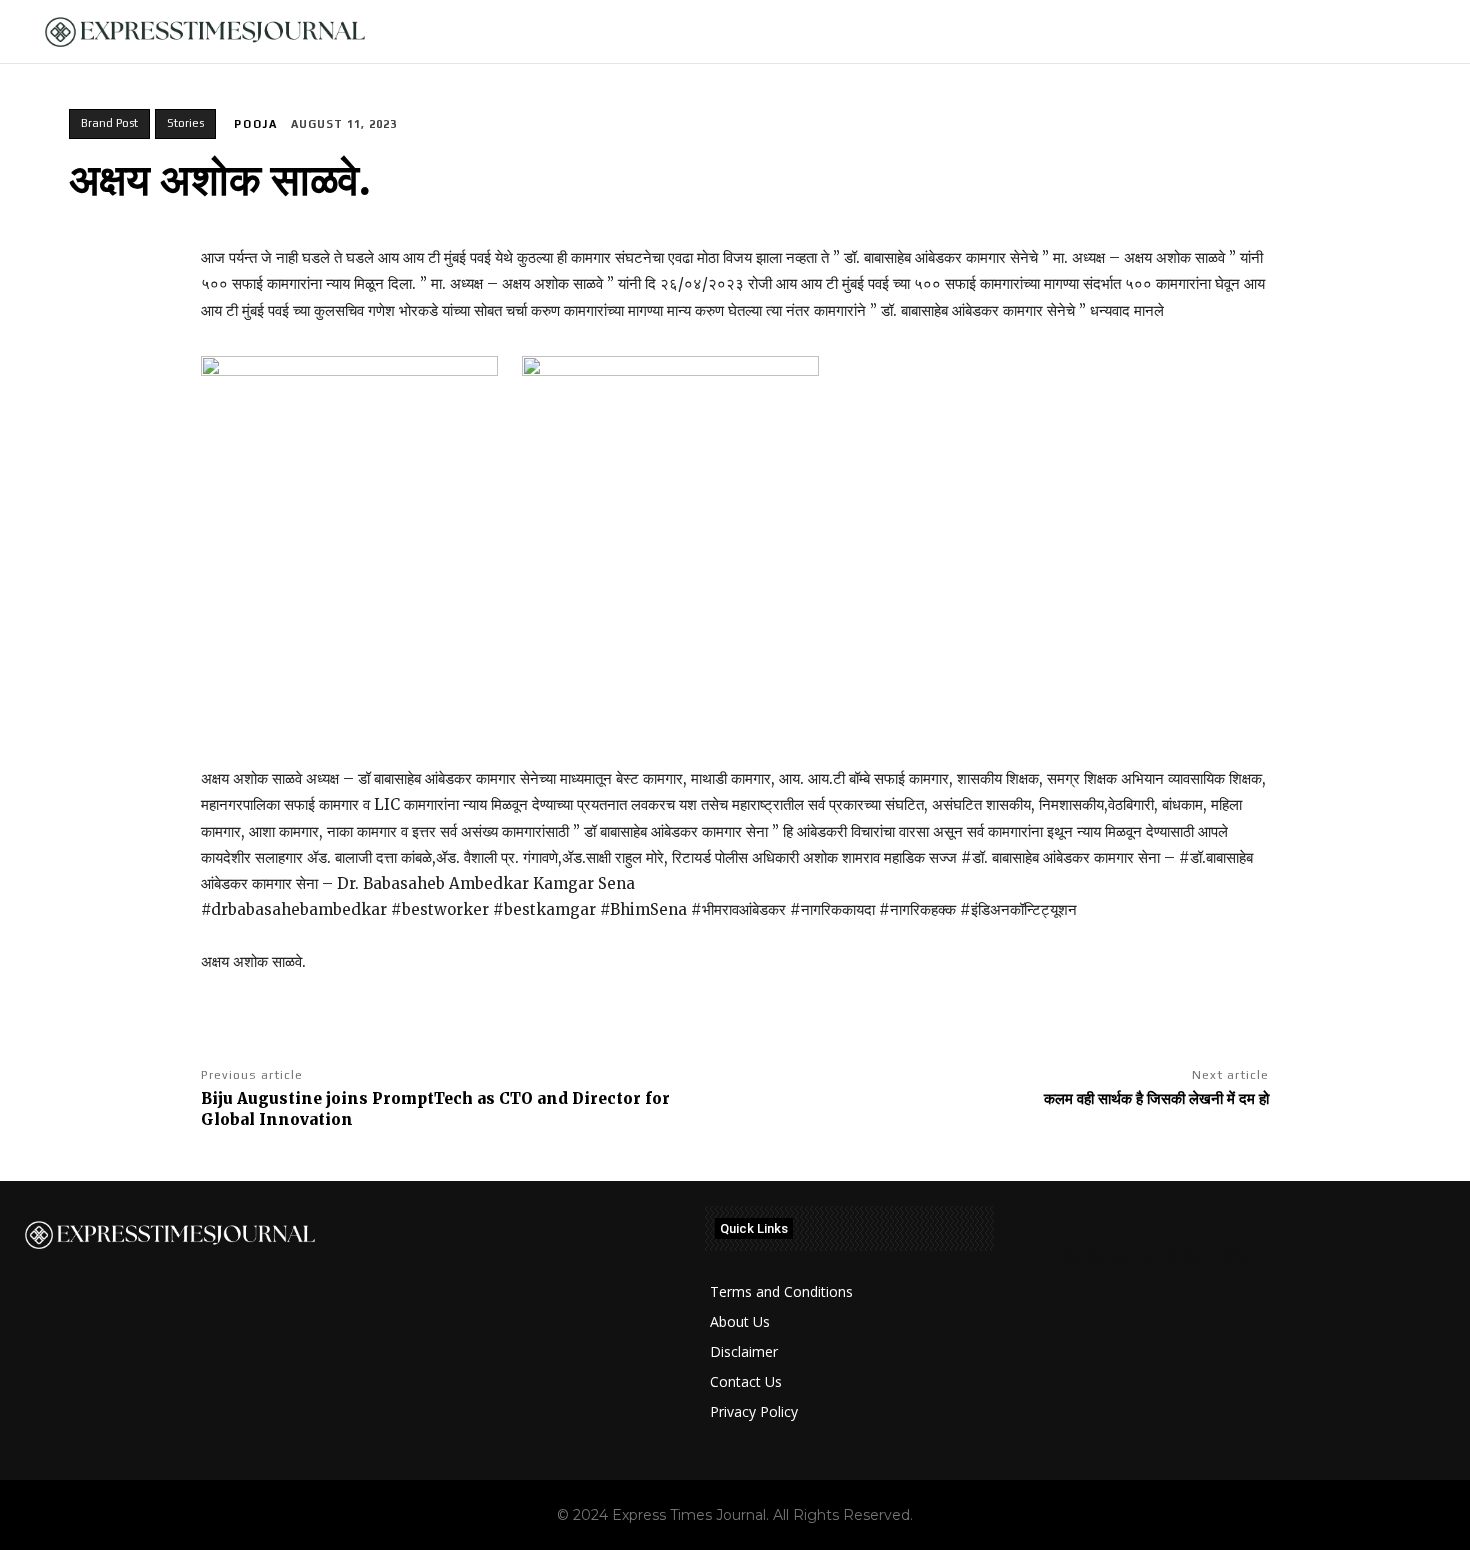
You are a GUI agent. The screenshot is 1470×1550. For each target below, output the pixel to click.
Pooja (256, 124)
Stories (185, 123)
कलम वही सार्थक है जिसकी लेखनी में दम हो (1156, 1098)
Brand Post (109, 123)
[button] (1421, 32)
